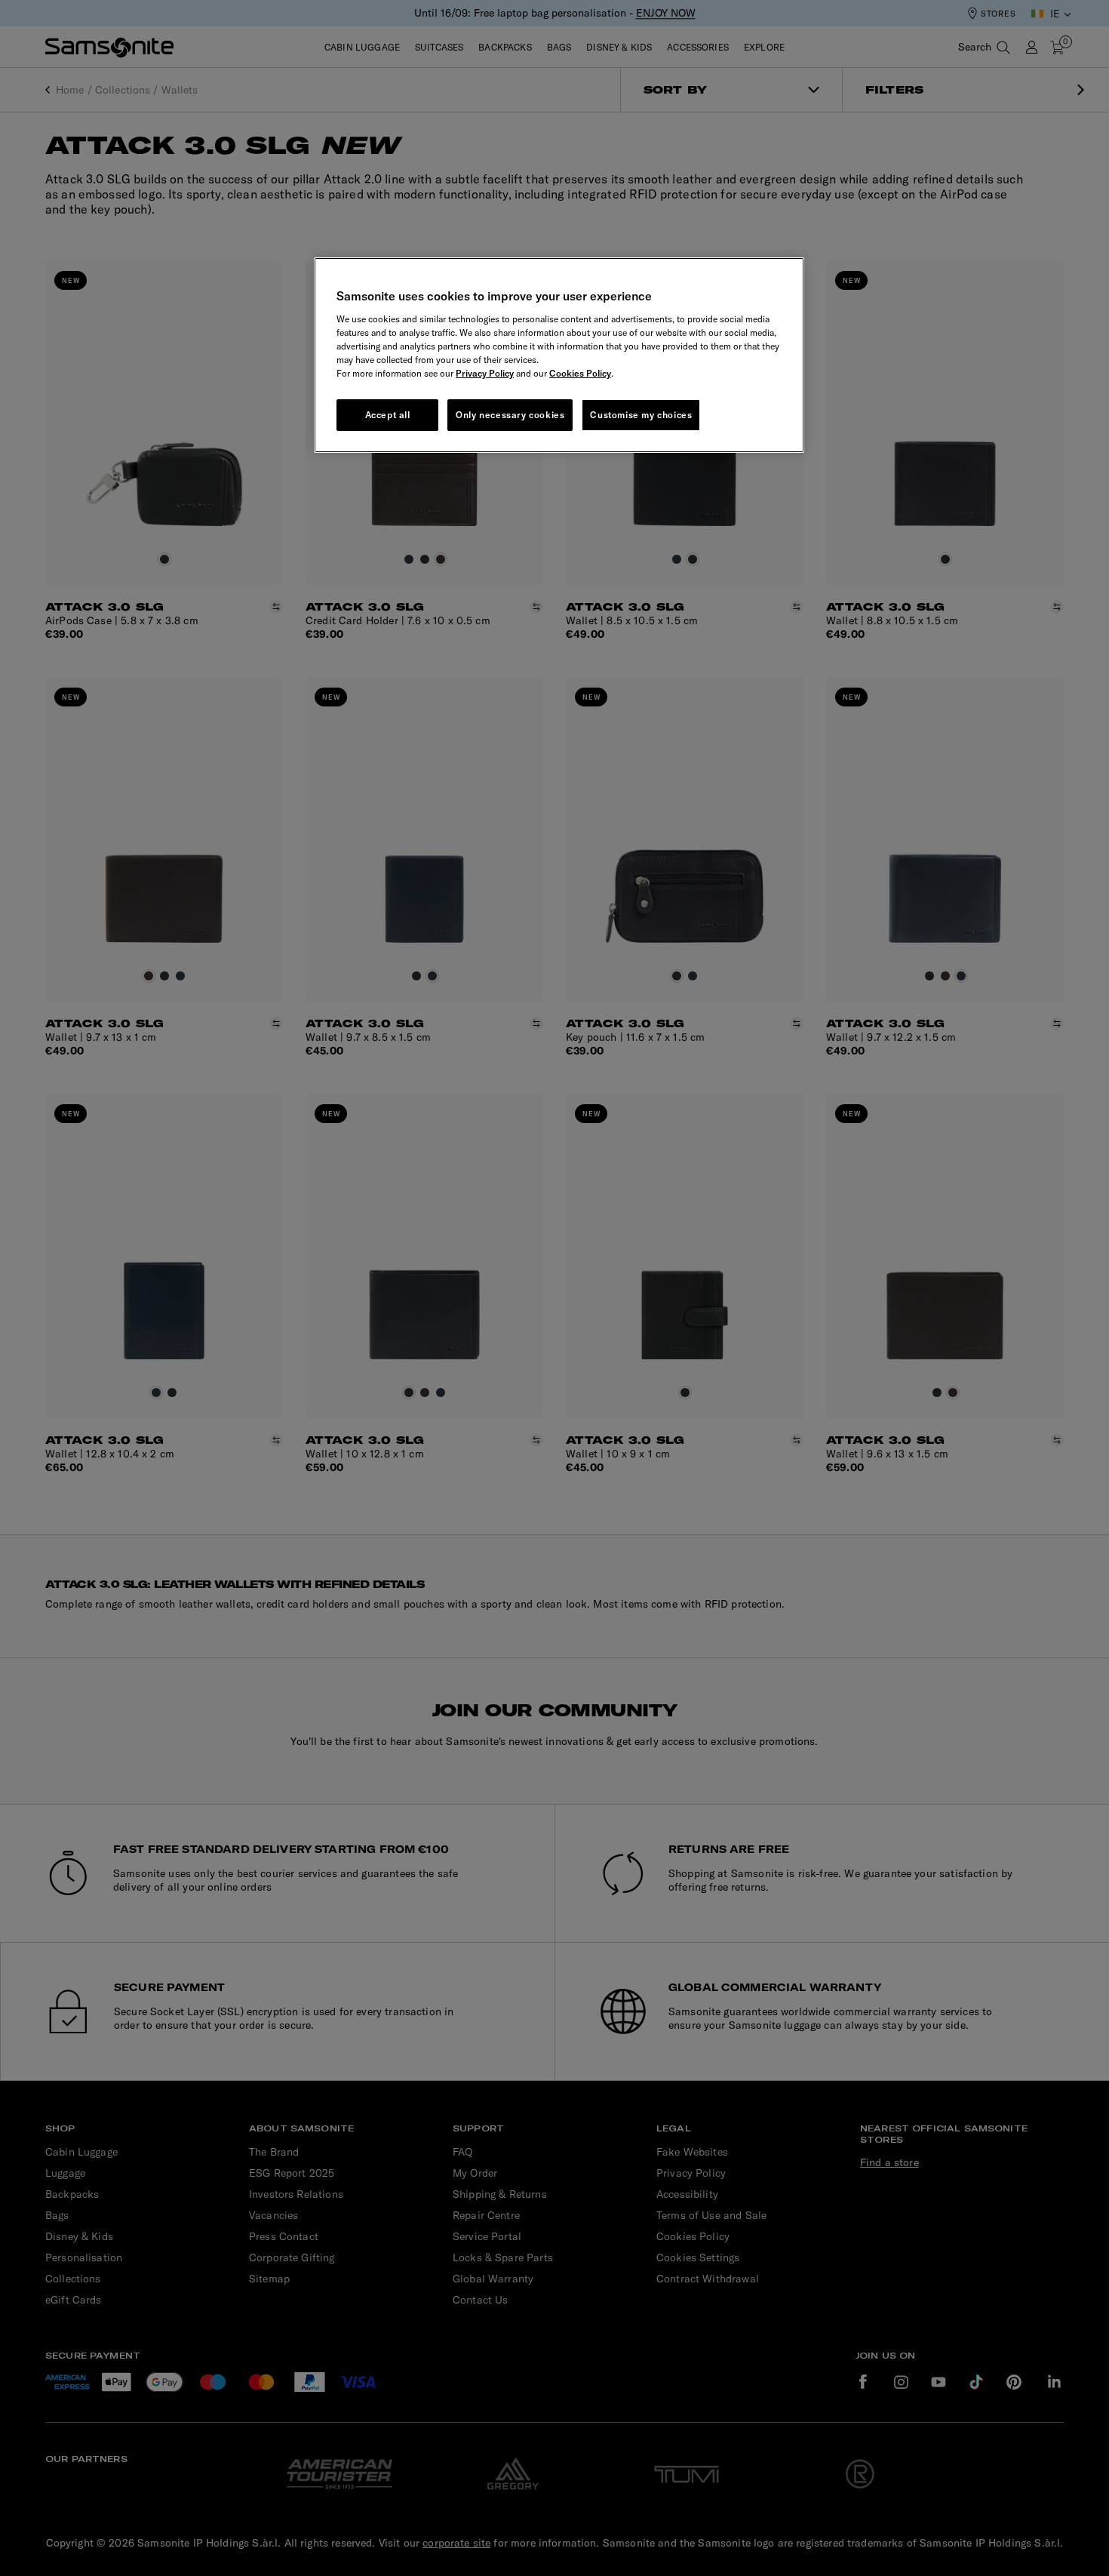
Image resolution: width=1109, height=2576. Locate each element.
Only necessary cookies (510, 415)
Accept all (388, 415)
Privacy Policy (485, 373)
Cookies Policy (580, 373)
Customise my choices (641, 415)
